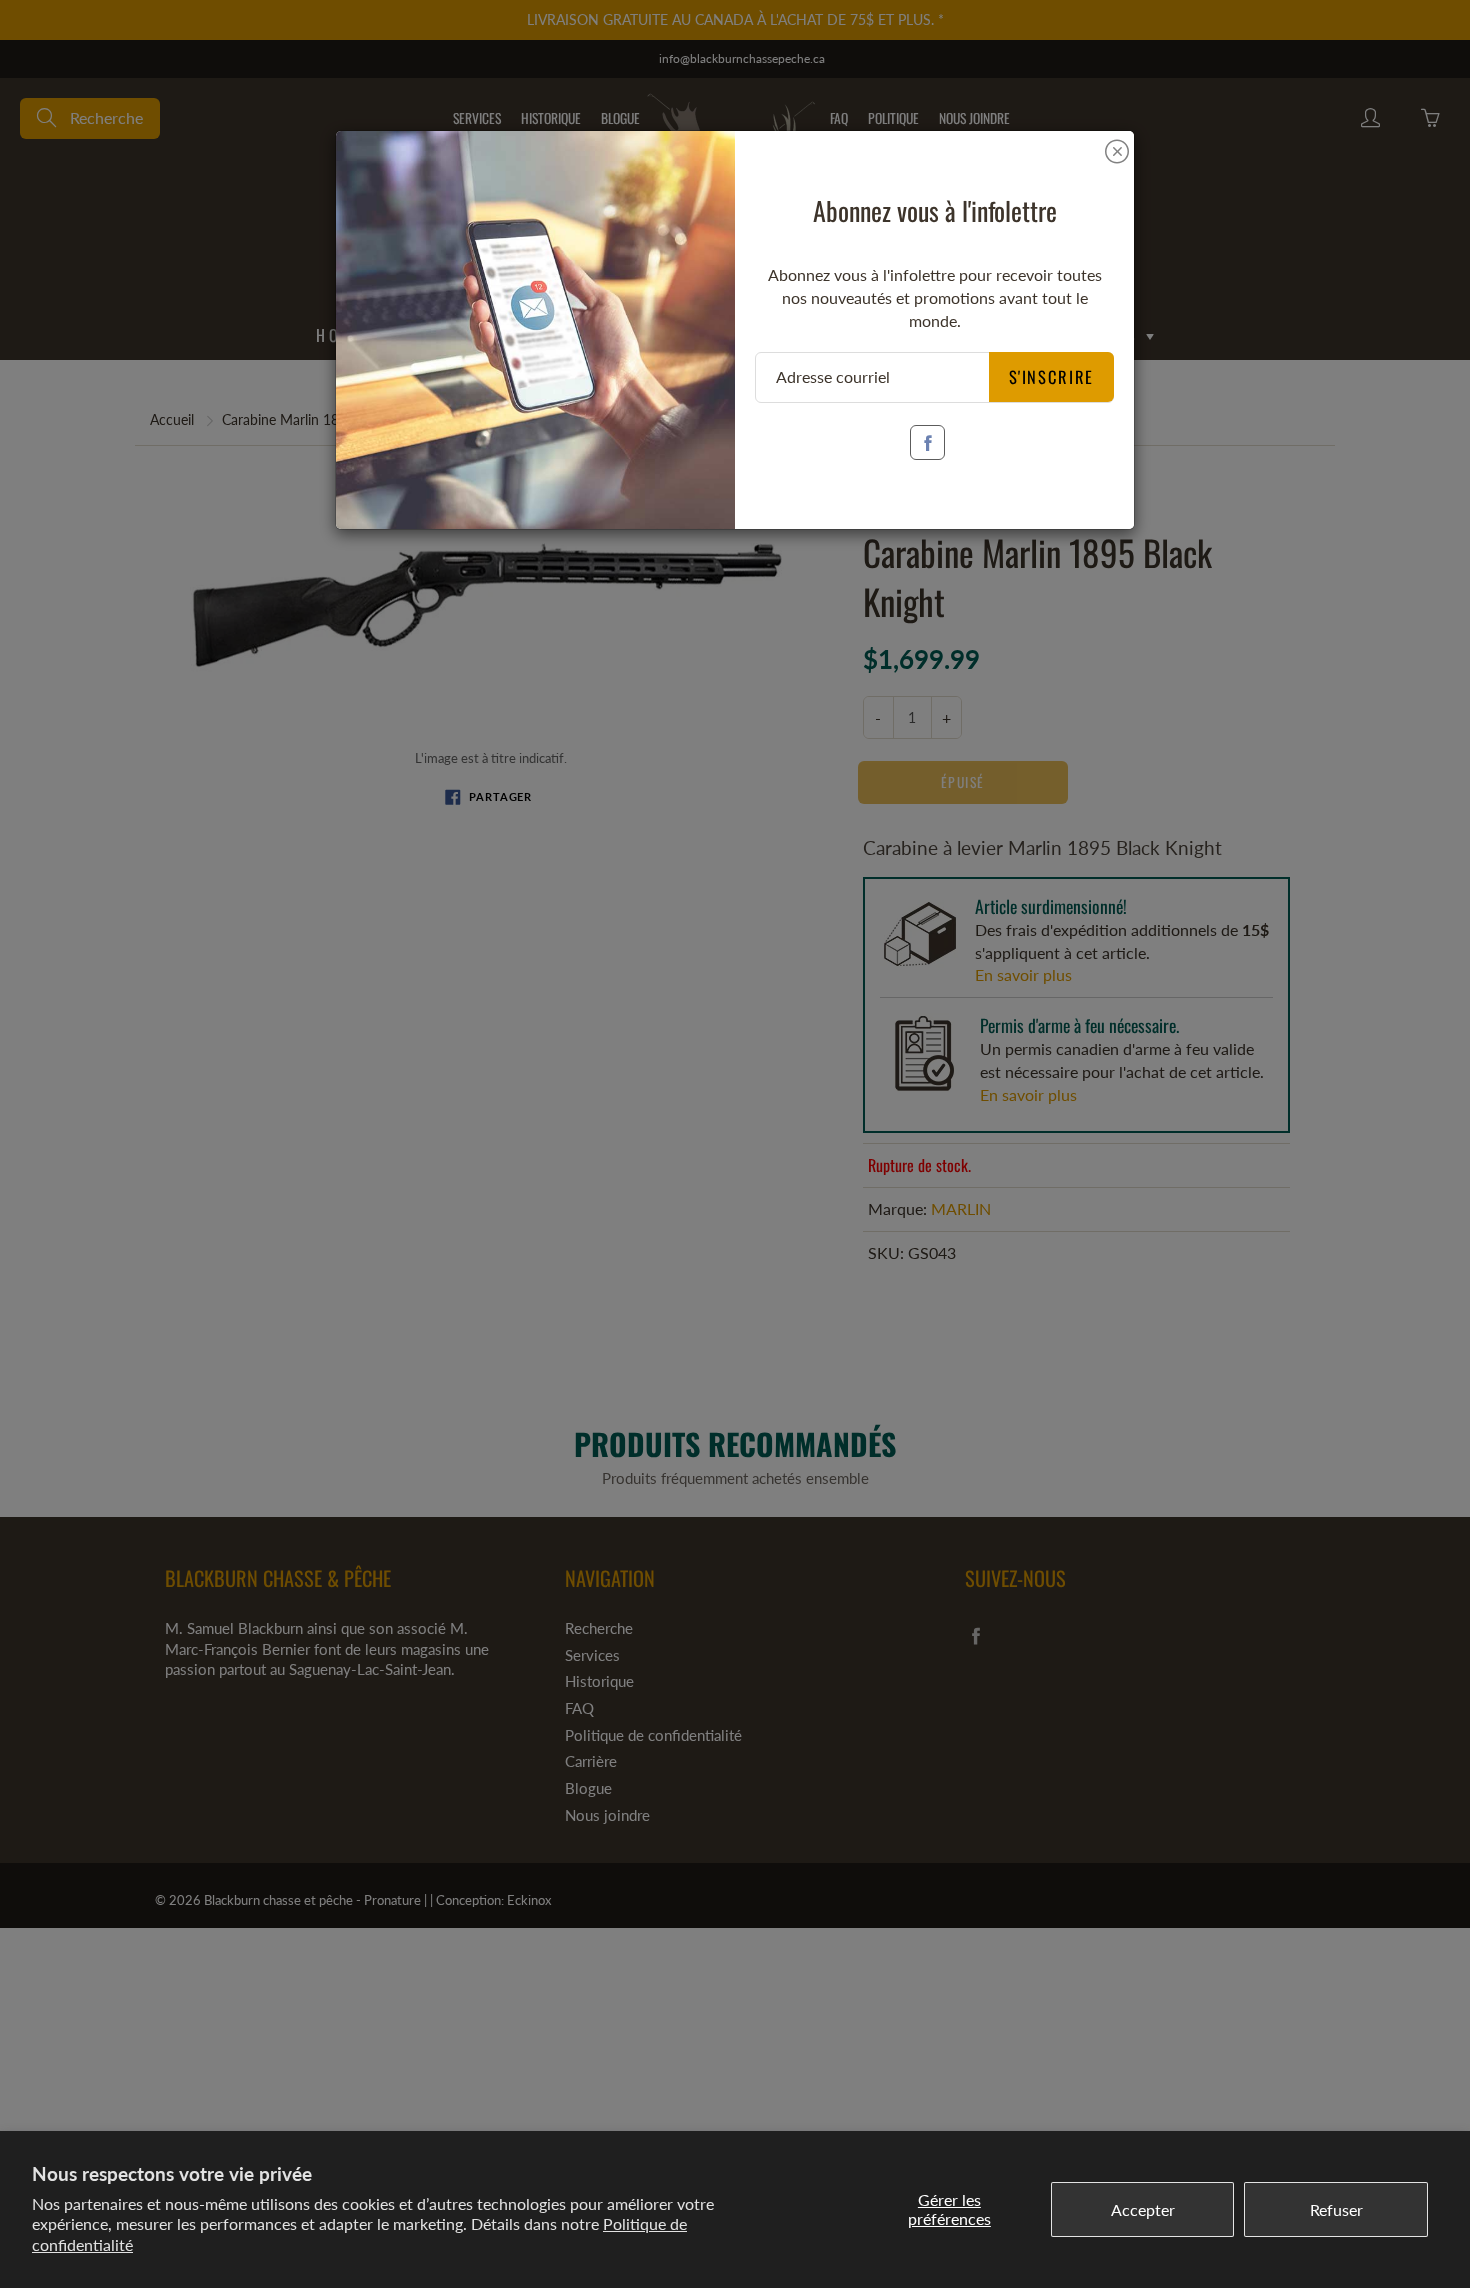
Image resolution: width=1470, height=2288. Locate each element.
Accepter (1143, 2209)
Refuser (1336, 2209)
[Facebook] (927, 442)
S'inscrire (1052, 376)
